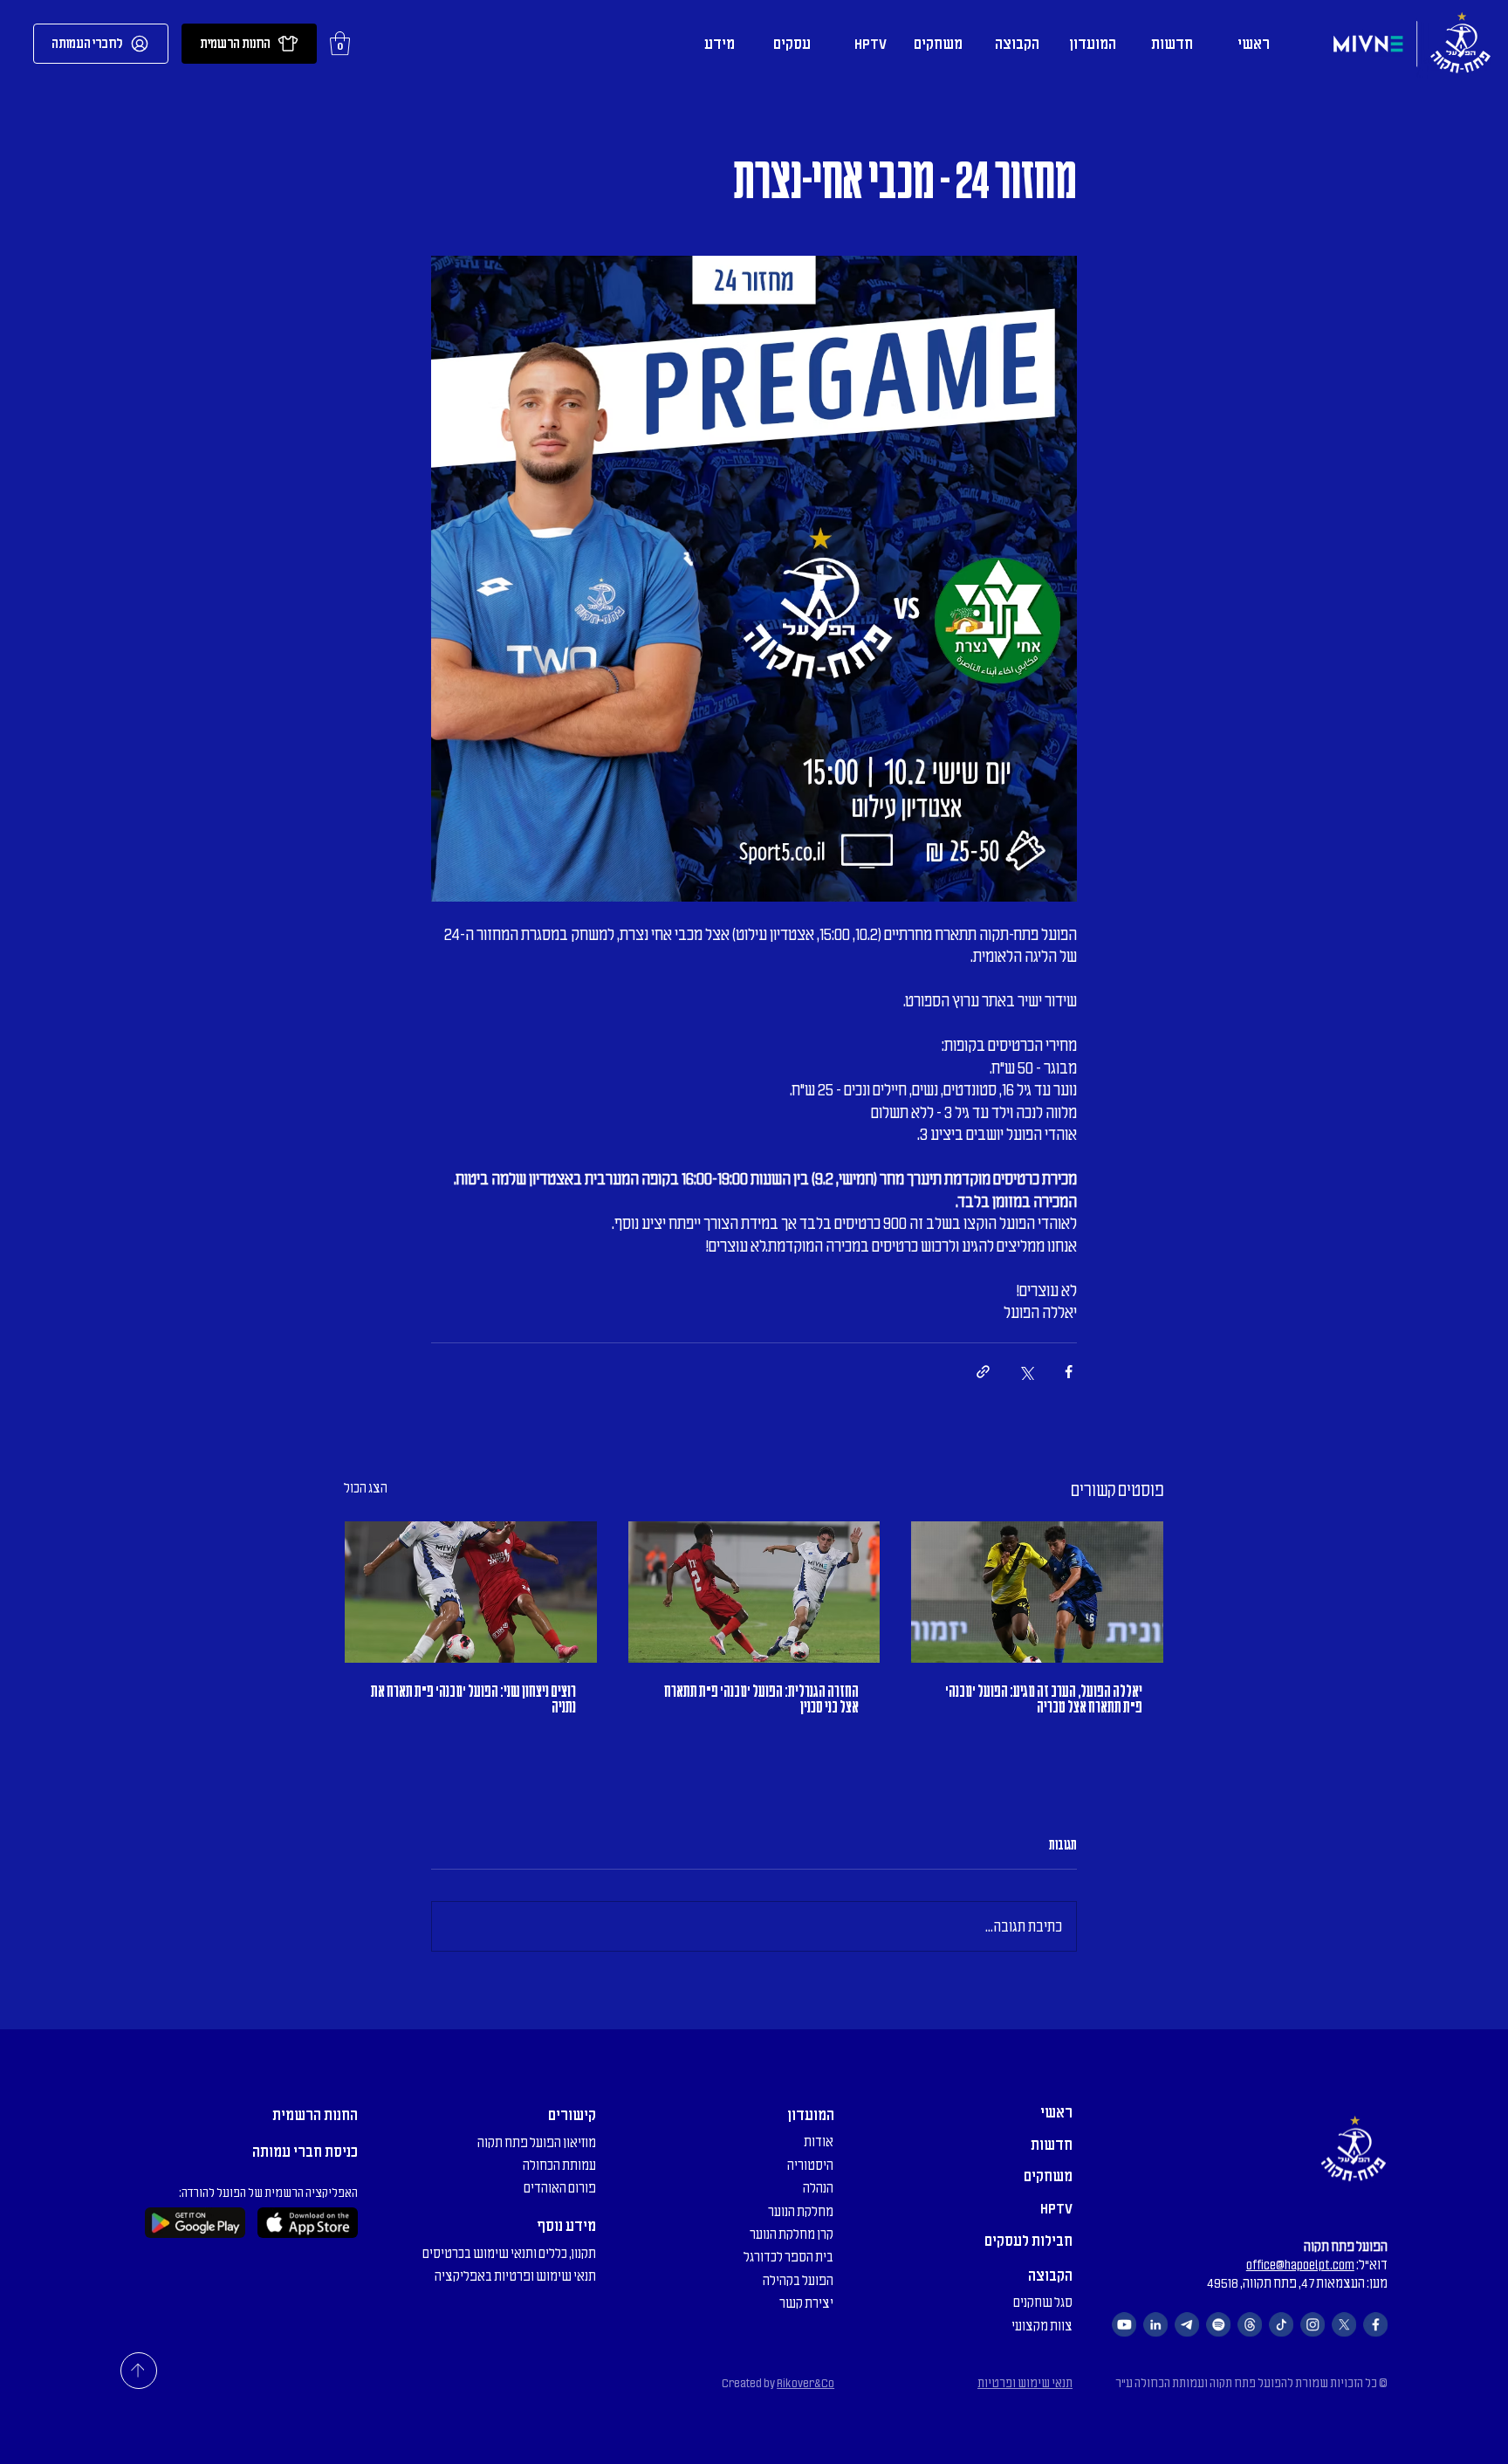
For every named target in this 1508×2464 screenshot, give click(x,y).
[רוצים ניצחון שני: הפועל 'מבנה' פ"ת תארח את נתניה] (471, 1592)
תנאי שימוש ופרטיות (1025, 2383)
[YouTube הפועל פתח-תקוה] (1124, 2324)
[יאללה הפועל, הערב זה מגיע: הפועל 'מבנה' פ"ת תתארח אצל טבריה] (1037, 1592)
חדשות (1052, 2145)
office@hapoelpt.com (1300, 2265)
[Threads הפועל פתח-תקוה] (1250, 2324)
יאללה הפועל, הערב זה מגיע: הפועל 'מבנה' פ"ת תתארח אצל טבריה (1044, 1699)
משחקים (1048, 2176)
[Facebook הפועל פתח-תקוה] (1375, 2324)
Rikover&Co (805, 2383)
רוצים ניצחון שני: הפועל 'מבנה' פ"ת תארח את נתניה (473, 1699)
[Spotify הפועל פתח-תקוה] (1218, 2324)
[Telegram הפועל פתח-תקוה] (1187, 2324)
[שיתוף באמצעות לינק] (983, 1372)
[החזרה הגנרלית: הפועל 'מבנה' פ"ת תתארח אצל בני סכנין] (754, 1592)
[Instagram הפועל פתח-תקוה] (1313, 2324)
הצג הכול (366, 1488)
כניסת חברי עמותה (305, 2152)
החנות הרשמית (315, 2115)
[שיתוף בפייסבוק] (1069, 1372)
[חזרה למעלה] (139, 2371)
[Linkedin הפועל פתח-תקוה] (1155, 2324)
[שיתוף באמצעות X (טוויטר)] (1026, 1372)
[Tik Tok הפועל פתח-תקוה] (1281, 2324)
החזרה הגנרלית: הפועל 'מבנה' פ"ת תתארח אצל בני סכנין (761, 1699)
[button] (340, 43)
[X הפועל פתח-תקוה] (1344, 2324)
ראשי (1056, 2112)
